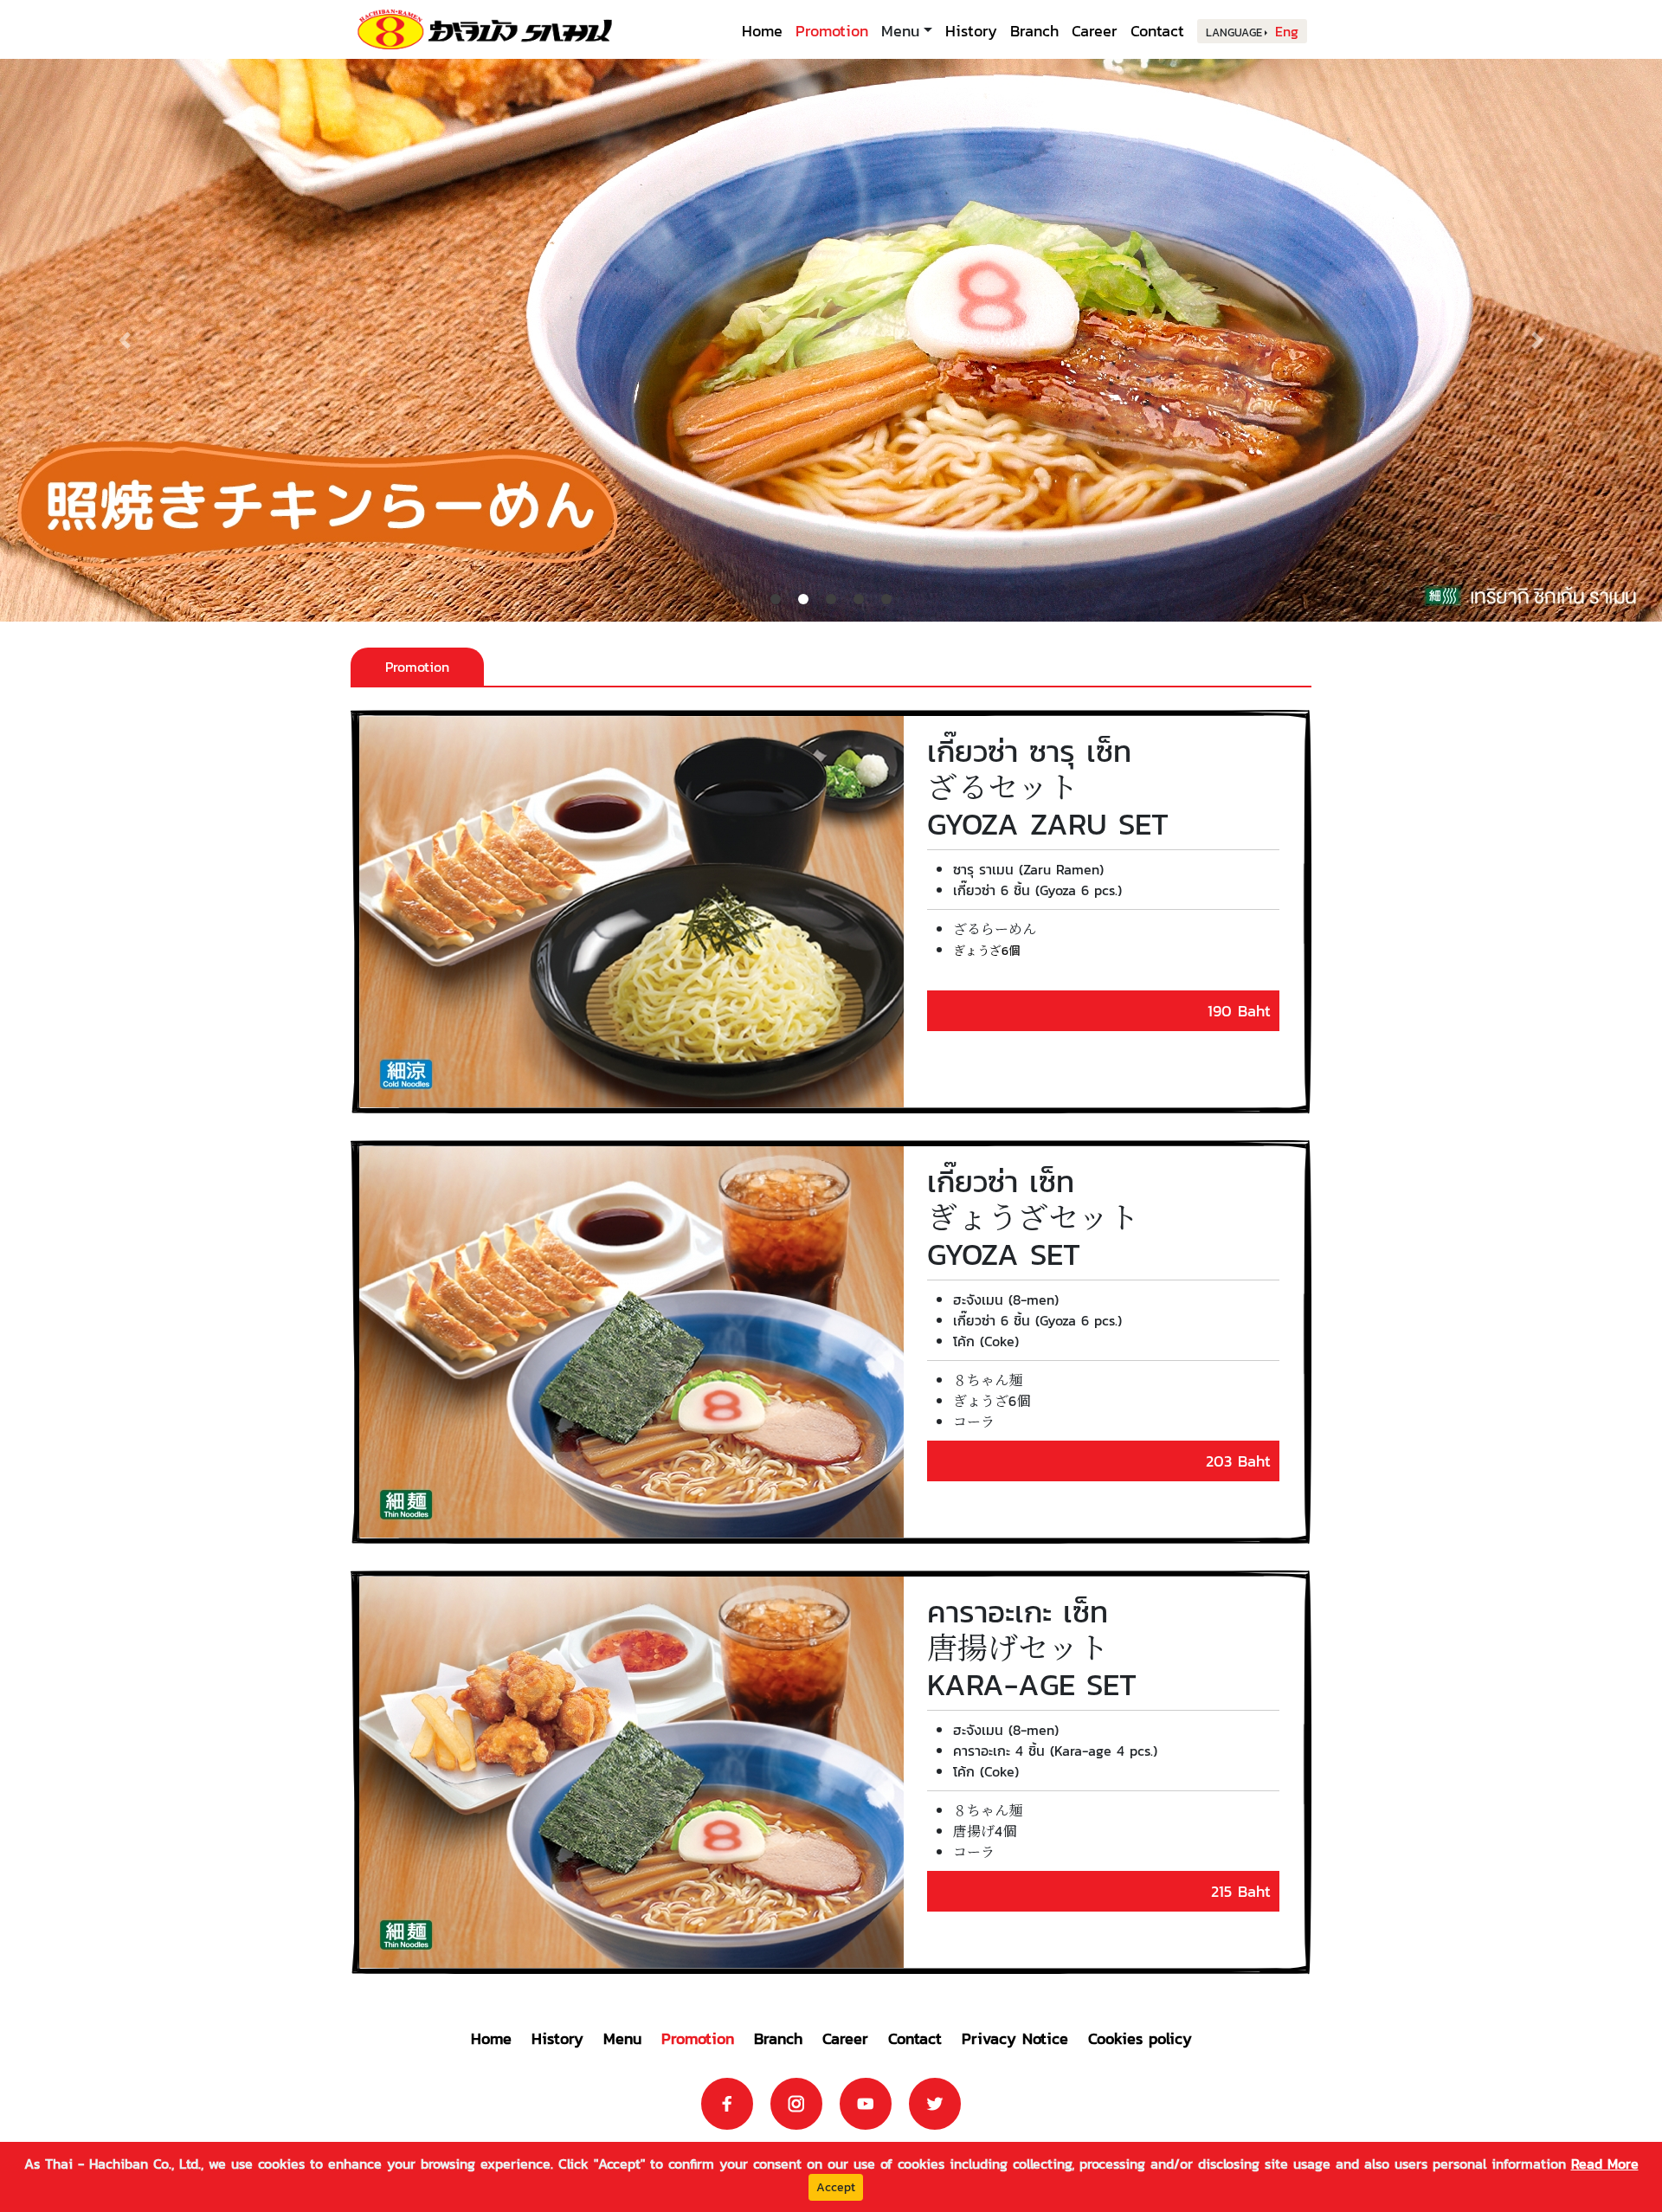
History (971, 31)
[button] (125, 340)
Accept (836, 2187)
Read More (1605, 2164)
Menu (622, 2038)
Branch (1034, 31)
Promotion (832, 31)
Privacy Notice (1015, 2038)
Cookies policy (1140, 2038)
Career (1095, 31)
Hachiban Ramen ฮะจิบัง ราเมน (485, 29)
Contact (1157, 31)
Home (762, 31)
